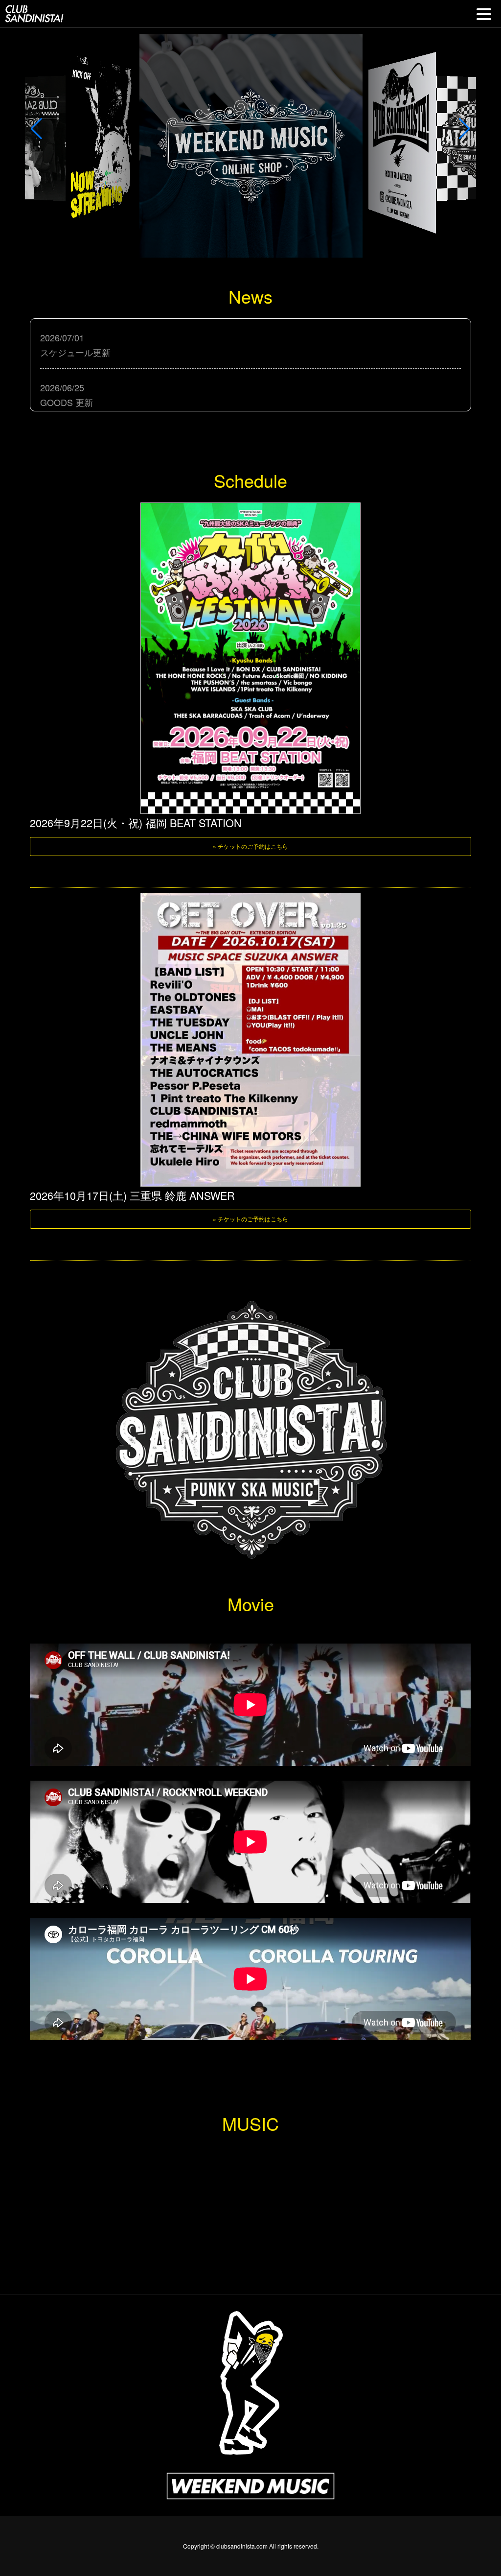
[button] (36, 129)
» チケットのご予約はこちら (250, 846)
